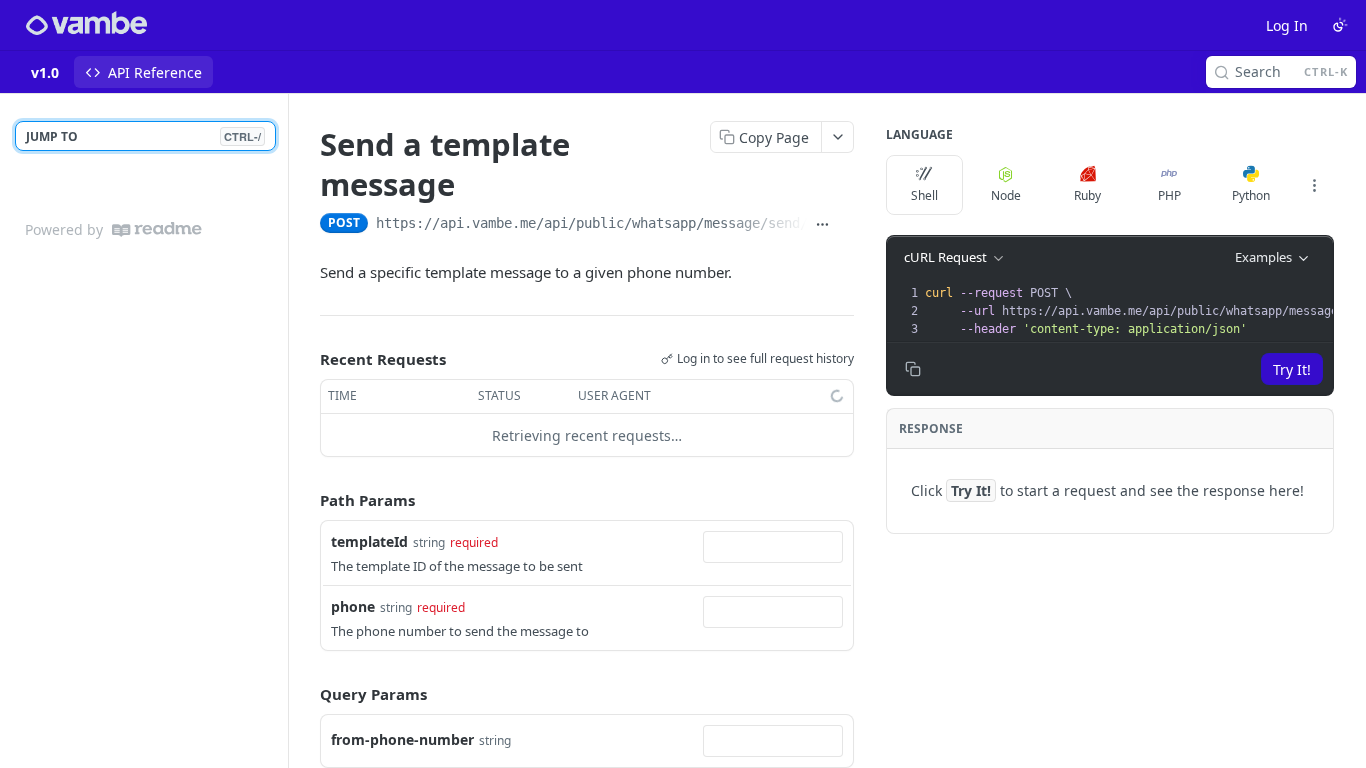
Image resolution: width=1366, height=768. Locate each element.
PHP (1169, 195)
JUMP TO (143, 136)
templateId (369, 541)
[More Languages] (1314, 185)
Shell (924, 195)
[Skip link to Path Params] (306, 501)
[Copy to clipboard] (846, 225)
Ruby (1087, 195)
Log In (1287, 25)
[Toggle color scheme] (1340, 25)
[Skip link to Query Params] (306, 695)
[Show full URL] (822, 225)
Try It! (1292, 369)
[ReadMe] (157, 229)
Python (1251, 195)
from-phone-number (402, 739)
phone (353, 606)
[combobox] (773, 547)
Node (1006, 195)
